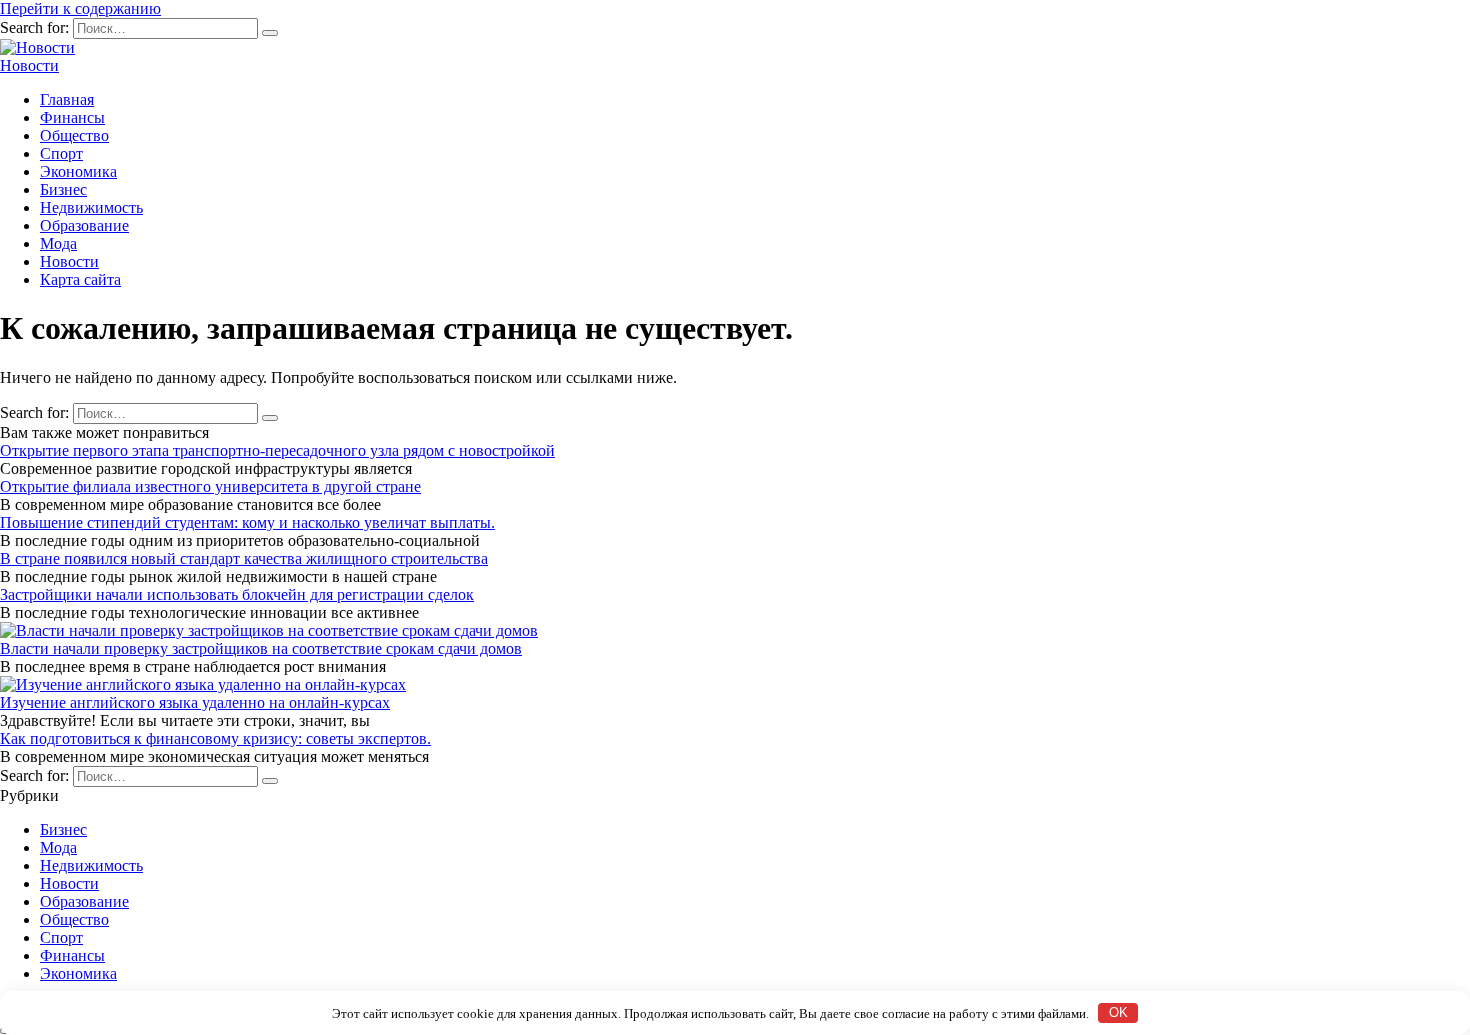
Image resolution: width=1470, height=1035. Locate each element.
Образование (84, 225)
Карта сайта (80, 279)
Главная (67, 99)
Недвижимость (91, 207)
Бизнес (63, 189)
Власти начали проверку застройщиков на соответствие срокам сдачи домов (261, 648)
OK (1118, 1012)
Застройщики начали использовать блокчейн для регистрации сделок (237, 594)
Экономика (78, 171)
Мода (58, 243)
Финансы (72, 117)
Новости (29, 65)
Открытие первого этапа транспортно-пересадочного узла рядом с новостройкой (277, 450)
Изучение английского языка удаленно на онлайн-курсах (195, 702)
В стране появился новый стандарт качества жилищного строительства (244, 558)
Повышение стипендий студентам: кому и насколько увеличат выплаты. (247, 522)
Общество (74, 135)
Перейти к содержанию (80, 8)
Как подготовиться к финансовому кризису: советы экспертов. (215, 738)
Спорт (61, 153)
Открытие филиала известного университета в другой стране (210, 486)
